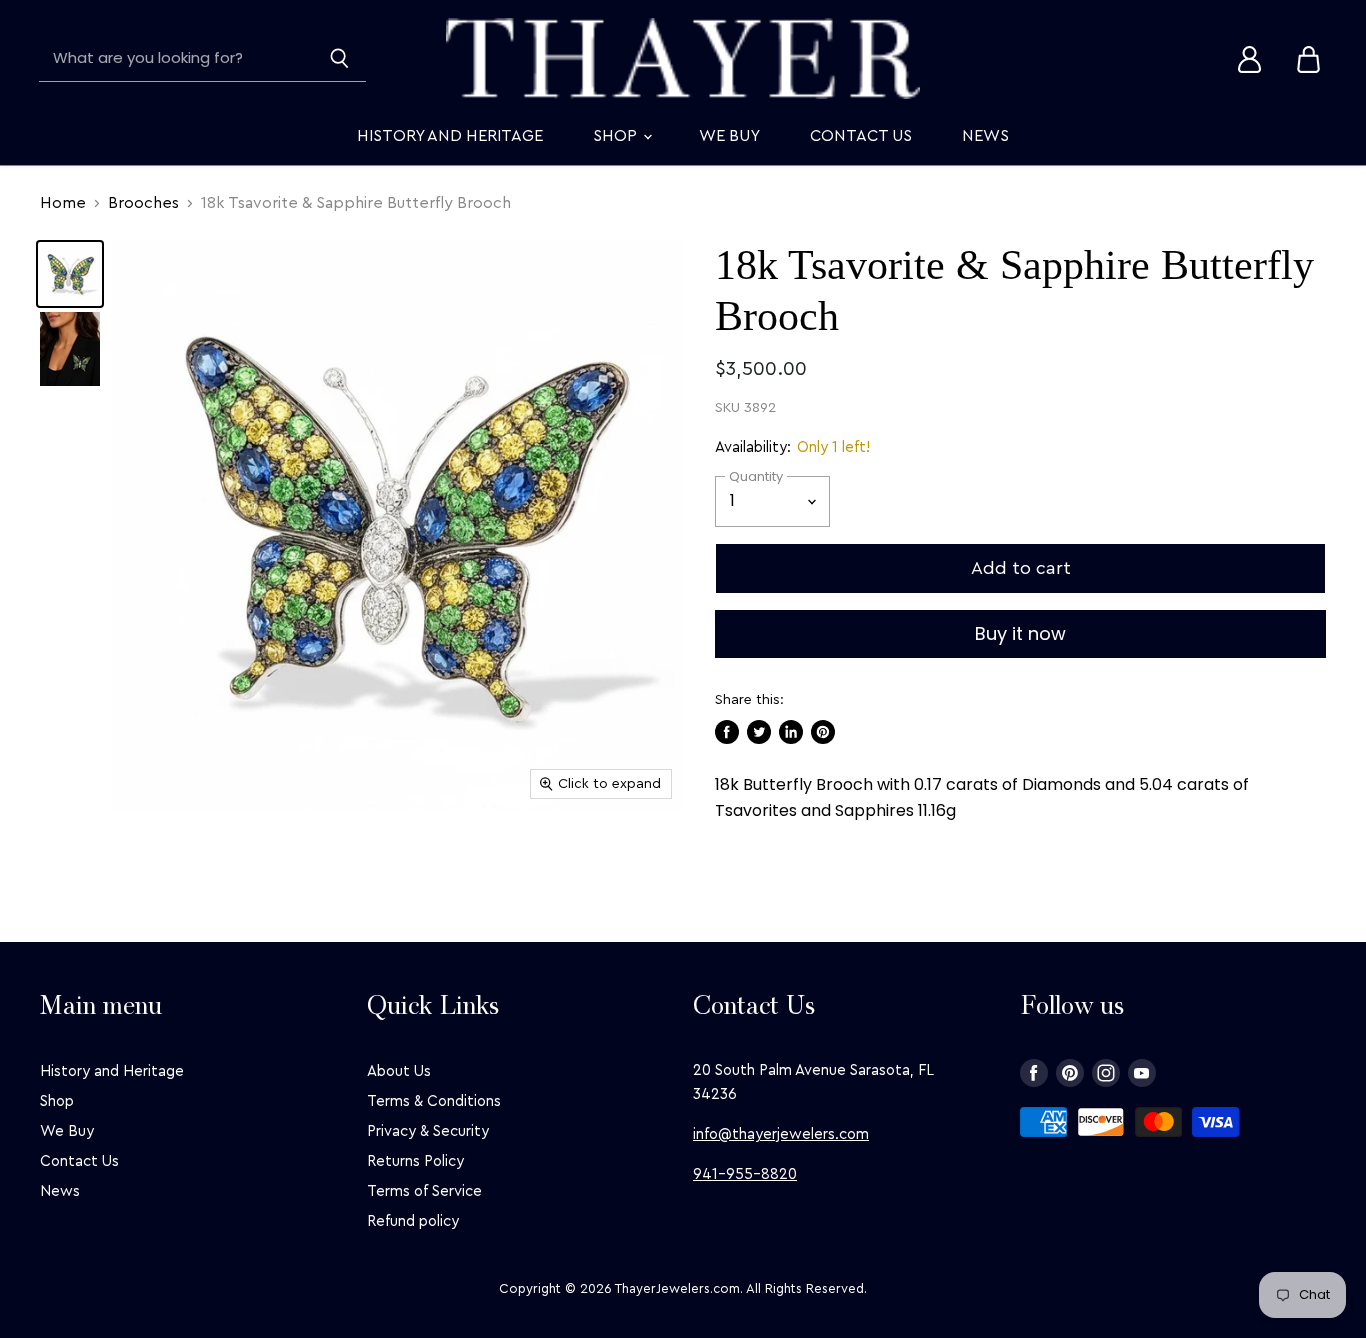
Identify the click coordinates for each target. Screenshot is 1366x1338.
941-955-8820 (745, 1174)
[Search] (339, 59)
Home (63, 203)
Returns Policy (415, 1161)
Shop (617, 136)
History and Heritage (450, 136)
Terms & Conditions (434, 1101)
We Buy (729, 136)
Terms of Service (424, 1191)
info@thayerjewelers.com (781, 1134)
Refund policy (413, 1221)
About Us (399, 1071)
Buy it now (1020, 633)
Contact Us (861, 136)
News (985, 136)
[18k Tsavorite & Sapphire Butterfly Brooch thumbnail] (70, 274)
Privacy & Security (428, 1131)
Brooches (143, 203)
